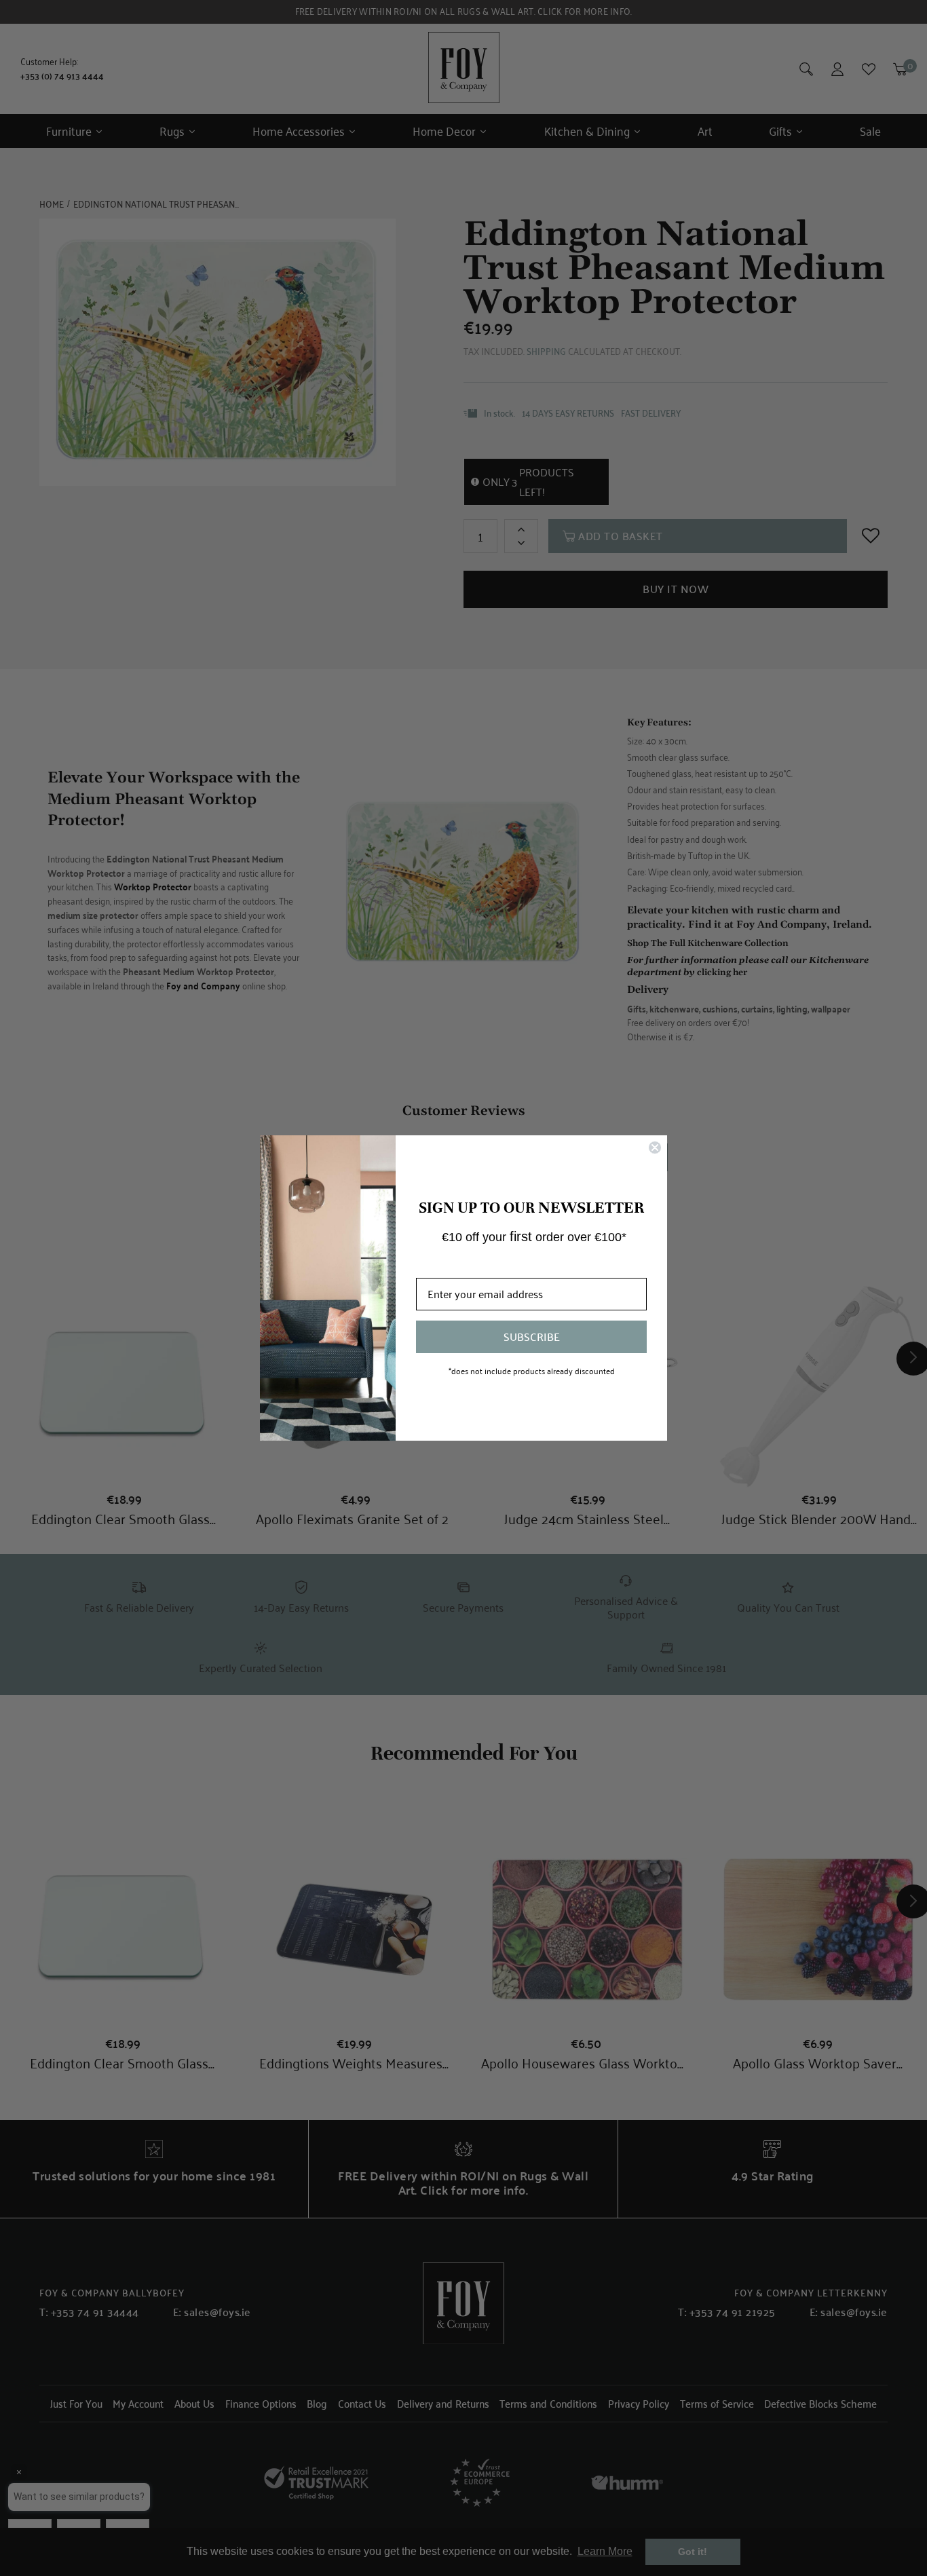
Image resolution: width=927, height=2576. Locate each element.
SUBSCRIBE (532, 1337)
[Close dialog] (655, 1148)
